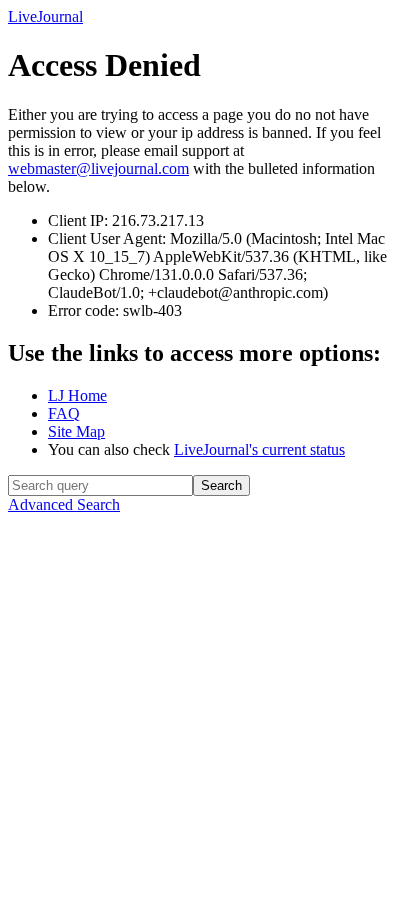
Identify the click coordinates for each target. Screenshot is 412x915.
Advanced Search (64, 504)
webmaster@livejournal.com (98, 168)
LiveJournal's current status (259, 449)
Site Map (76, 431)
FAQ (64, 413)
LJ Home (77, 395)
